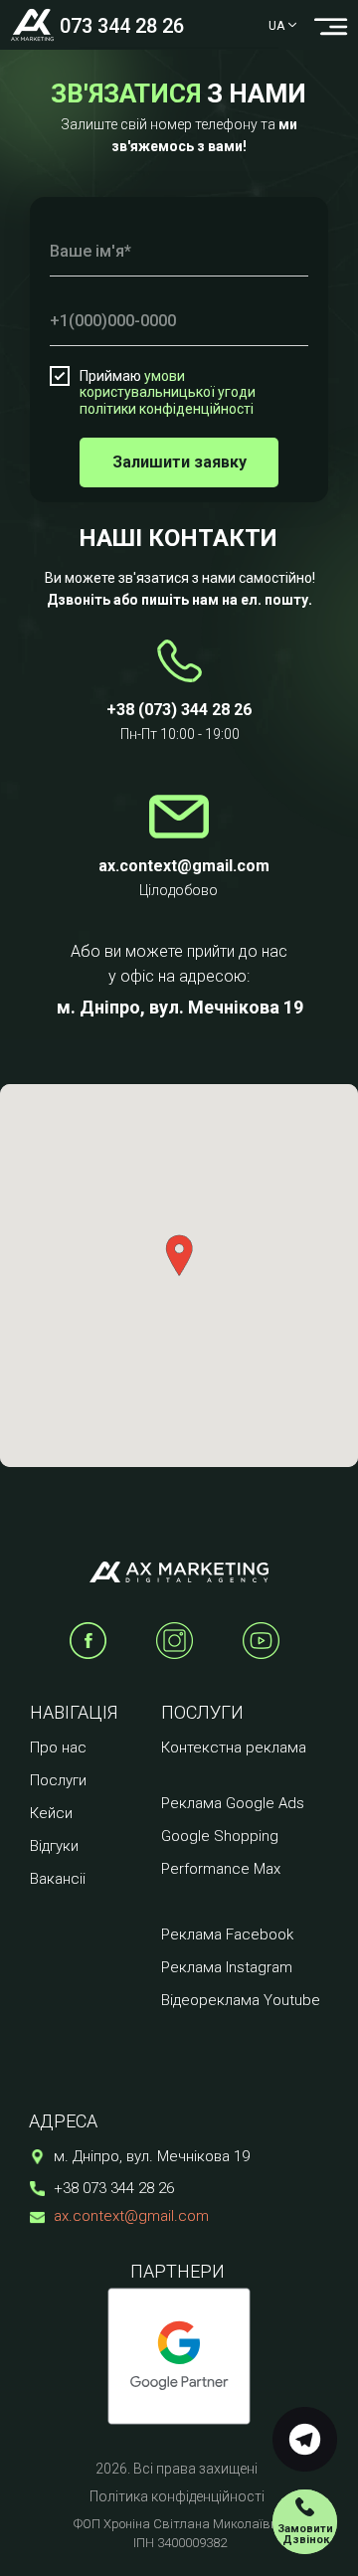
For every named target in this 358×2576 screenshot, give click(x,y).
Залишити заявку (179, 462)
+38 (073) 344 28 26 (179, 710)
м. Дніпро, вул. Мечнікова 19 (180, 1007)
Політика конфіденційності (177, 2496)
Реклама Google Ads (233, 1803)
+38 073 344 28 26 (114, 2188)
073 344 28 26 (122, 26)
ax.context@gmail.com (131, 2216)
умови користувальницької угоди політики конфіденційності (168, 393)
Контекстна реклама (234, 1748)
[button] (305, 2522)
